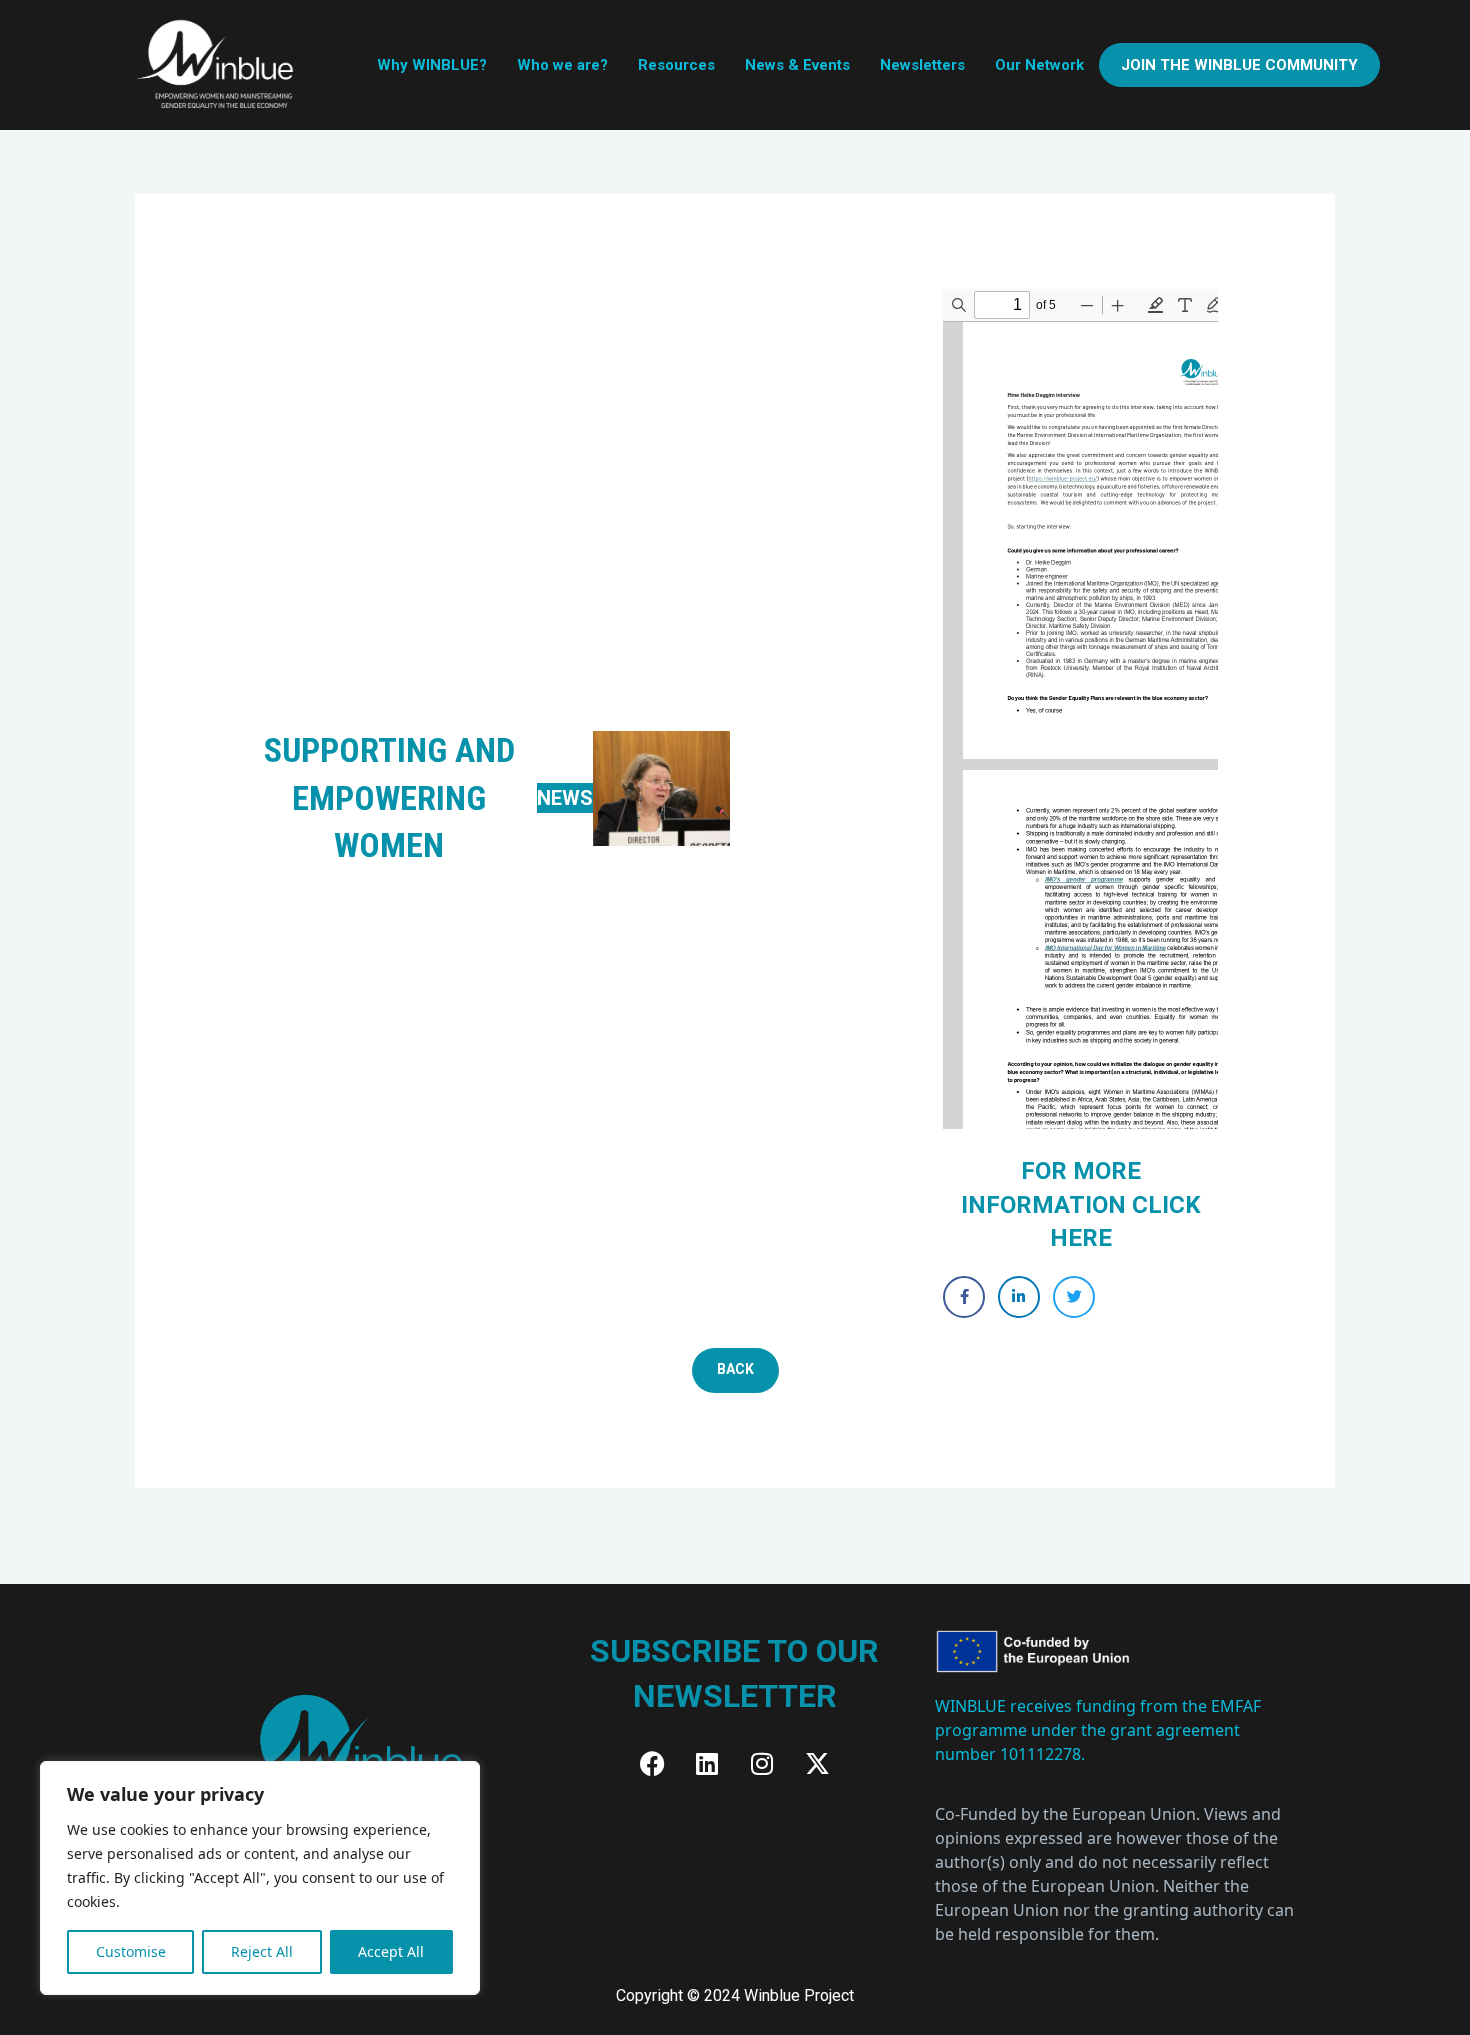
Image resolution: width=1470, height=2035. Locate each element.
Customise (131, 1951)
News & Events (797, 65)
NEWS (565, 798)
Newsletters (922, 65)
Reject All (262, 1951)
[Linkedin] (707, 1764)
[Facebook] (652, 1764)
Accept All (391, 1951)
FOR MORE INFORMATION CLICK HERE (1081, 1204)
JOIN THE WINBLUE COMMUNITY (1239, 65)
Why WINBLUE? (432, 65)
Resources (676, 65)
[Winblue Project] (217, 63)
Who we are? (562, 65)
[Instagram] (762, 1764)
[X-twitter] (817, 1764)
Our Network (1039, 65)
